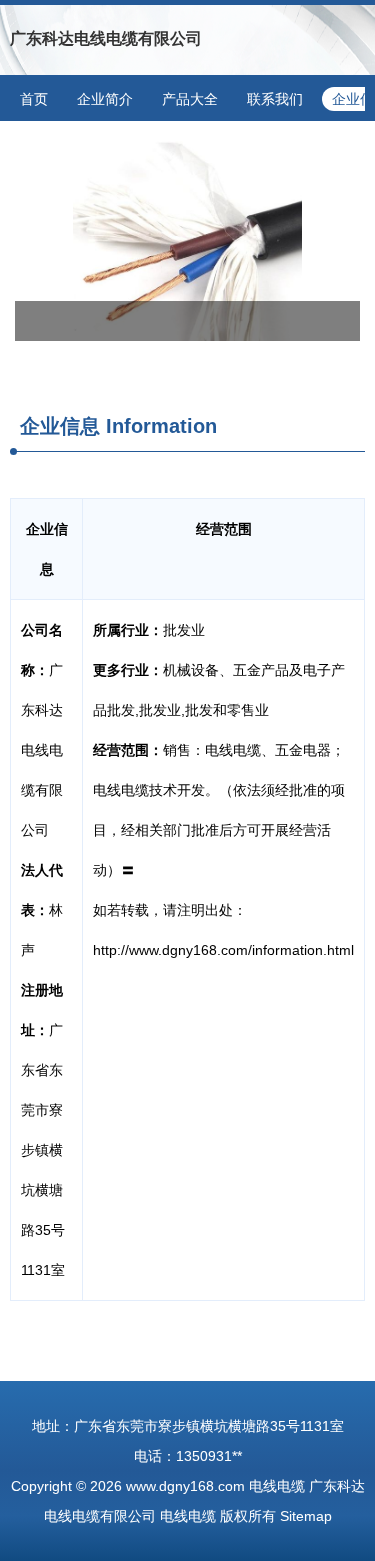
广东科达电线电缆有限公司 (106, 38)
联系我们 (275, 99)
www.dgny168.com (185, 1486)
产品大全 (190, 99)
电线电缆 (277, 1486)
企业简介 (105, 99)
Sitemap (306, 1516)
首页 (34, 99)
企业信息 (60, 426)
